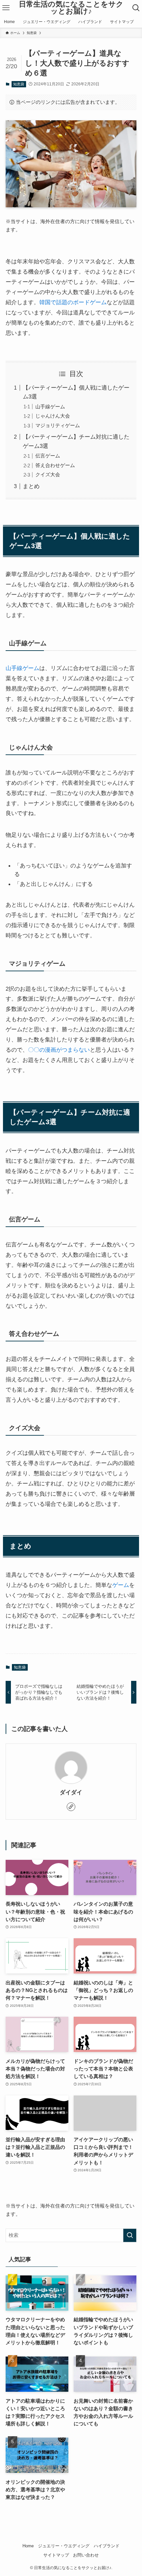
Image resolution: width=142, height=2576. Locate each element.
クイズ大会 (48, 474)
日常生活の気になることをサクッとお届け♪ (71, 8)
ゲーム (121, 1585)
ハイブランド (107, 2546)
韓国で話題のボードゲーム (73, 302)
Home (28, 2546)
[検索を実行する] (130, 2235)
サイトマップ (56, 2555)
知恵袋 (19, 84)
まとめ (31, 486)
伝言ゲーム (48, 456)
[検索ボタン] (136, 8)
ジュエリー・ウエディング (64, 2546)
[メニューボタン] (6, 8)
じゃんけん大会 (53, 416)
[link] (71, 1807)
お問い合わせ (86, 2555)
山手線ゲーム (50, 407)
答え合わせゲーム (55, 465)
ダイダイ (71, 1792)
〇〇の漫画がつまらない (59, 1050)
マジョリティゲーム (58, 425)
